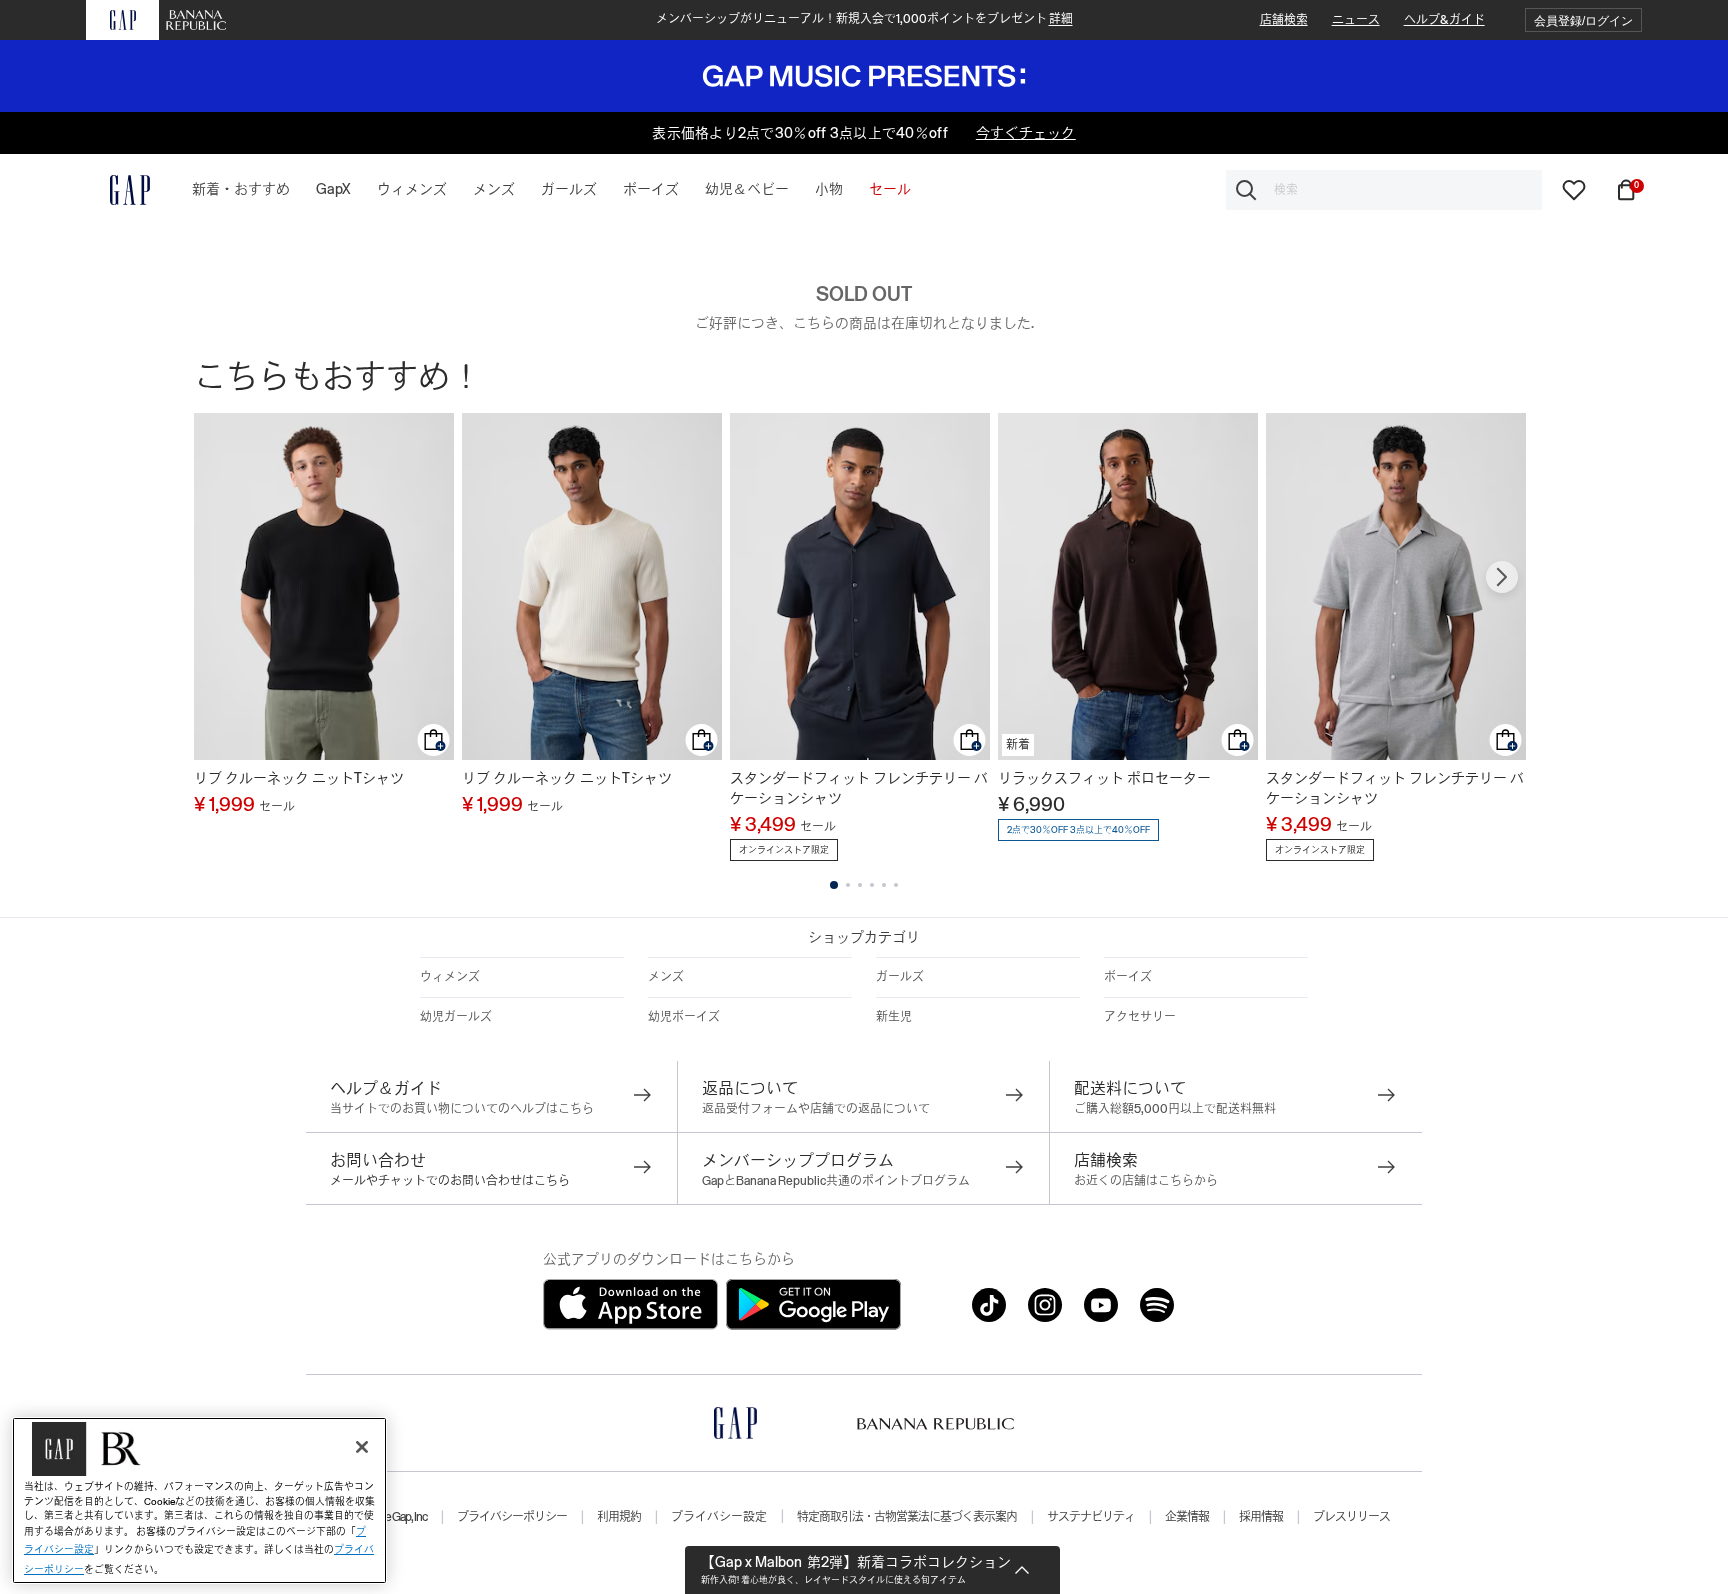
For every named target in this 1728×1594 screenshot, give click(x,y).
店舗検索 (1284, 20)
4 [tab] (872, 885)
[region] (199, 1500)
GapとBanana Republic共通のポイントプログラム (836, 1181)
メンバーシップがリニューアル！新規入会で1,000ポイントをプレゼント (864, 19)
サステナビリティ (1091, 1517)
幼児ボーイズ (684, 1017)
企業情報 (1187, 1517)
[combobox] (1384, 190)
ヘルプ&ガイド (1444, 20)
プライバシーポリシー (512, 1517)
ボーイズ (1128, 977)
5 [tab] (884, 885)
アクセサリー (1140, 1017)
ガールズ (900, 977)
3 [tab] (860, 885)
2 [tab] (848, 885)
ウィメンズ (450, 977)
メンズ (666, 977)
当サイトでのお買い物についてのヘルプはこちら (462, 1109)
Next (1502, 577)
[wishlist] (1574, 189)
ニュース (1356, 20)
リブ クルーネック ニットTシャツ (299, 778)
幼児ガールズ (456, 1017)
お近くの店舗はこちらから (1146, 1181)
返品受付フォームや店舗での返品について (816, 1109)
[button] (1583, 20)
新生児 (894, 1017)
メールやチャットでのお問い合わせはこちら (450, 1181)
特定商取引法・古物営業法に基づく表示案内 (907, 1517)
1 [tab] (834, 885)
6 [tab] (896, 885)
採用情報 (1261, 1517)
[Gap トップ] (118, 190)
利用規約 (619, 1517)
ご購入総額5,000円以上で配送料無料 (1175, 1109)
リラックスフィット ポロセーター (1104, 778)
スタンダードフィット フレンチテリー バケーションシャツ (859, 788)
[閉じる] (362, 1447)
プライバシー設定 (719, 1517)
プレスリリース (1351, 1517)
